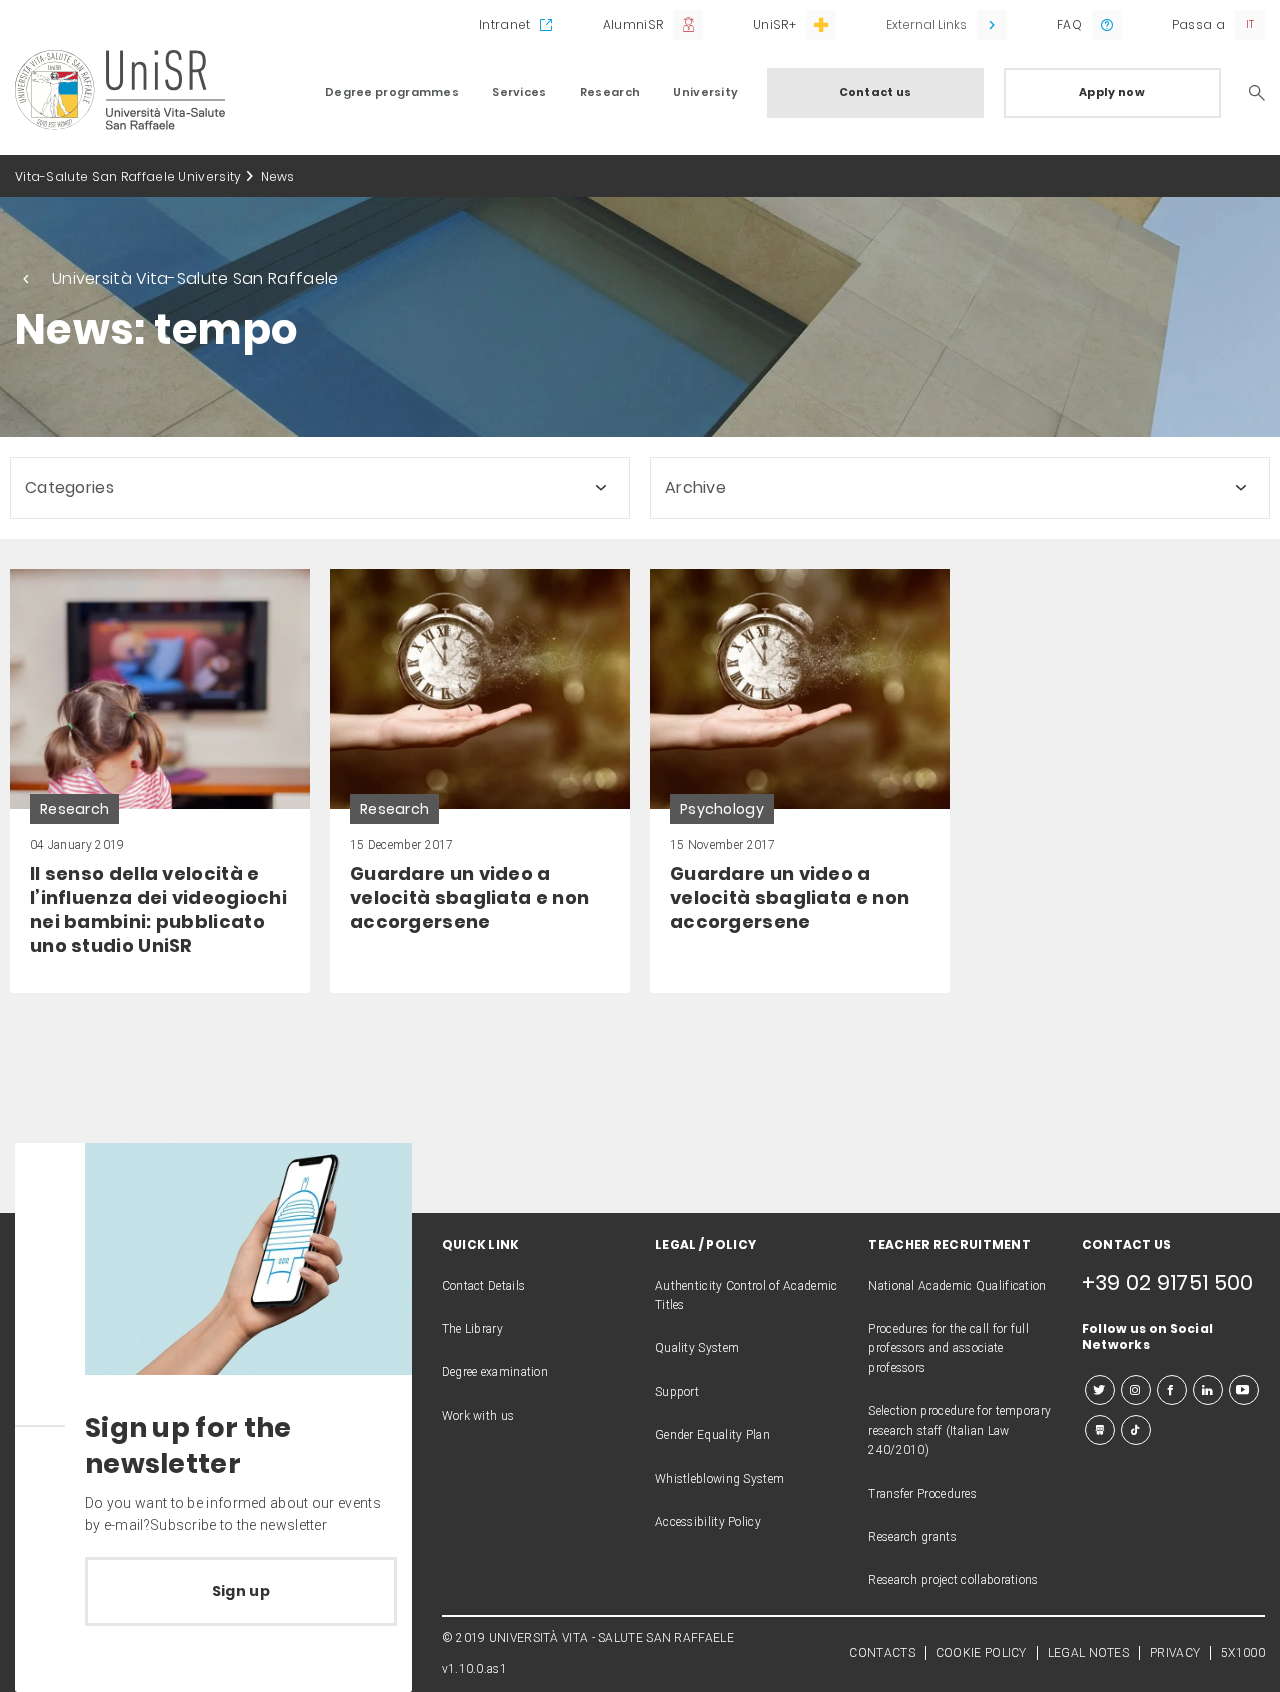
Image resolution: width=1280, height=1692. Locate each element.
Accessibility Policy (708, 1522)
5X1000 (1243, 1653)
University (705, 92)
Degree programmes (392, 92)
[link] (160, 781)
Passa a (1198, 24)
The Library (472, 1329)
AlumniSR (633, 24)
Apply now (1112, 92)
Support (677, 1392)
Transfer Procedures (922, 1494)
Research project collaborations (953, 1580)
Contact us (875, 92)
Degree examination (495, 1372)
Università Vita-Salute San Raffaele (195, 278)
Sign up (241, 1591)
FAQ (1069, 24)
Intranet (504, 24)
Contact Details (484, 1286)
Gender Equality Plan (712, 1435)
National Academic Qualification (957, 1286)
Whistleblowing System (719, 1479)
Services (519, 92)
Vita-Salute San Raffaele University (128, 176)
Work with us (478, 1416)
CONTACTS (881, 1653)
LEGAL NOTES (1088, 1653)
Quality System (697, 1348)
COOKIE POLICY (981, 1653)
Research (610, 92)
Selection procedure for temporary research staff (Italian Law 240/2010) (959, 1430)
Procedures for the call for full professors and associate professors (948, 1348)
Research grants (912, 1537)
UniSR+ (774, 24)
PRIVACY (1175, 1653)
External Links (926, 24)
